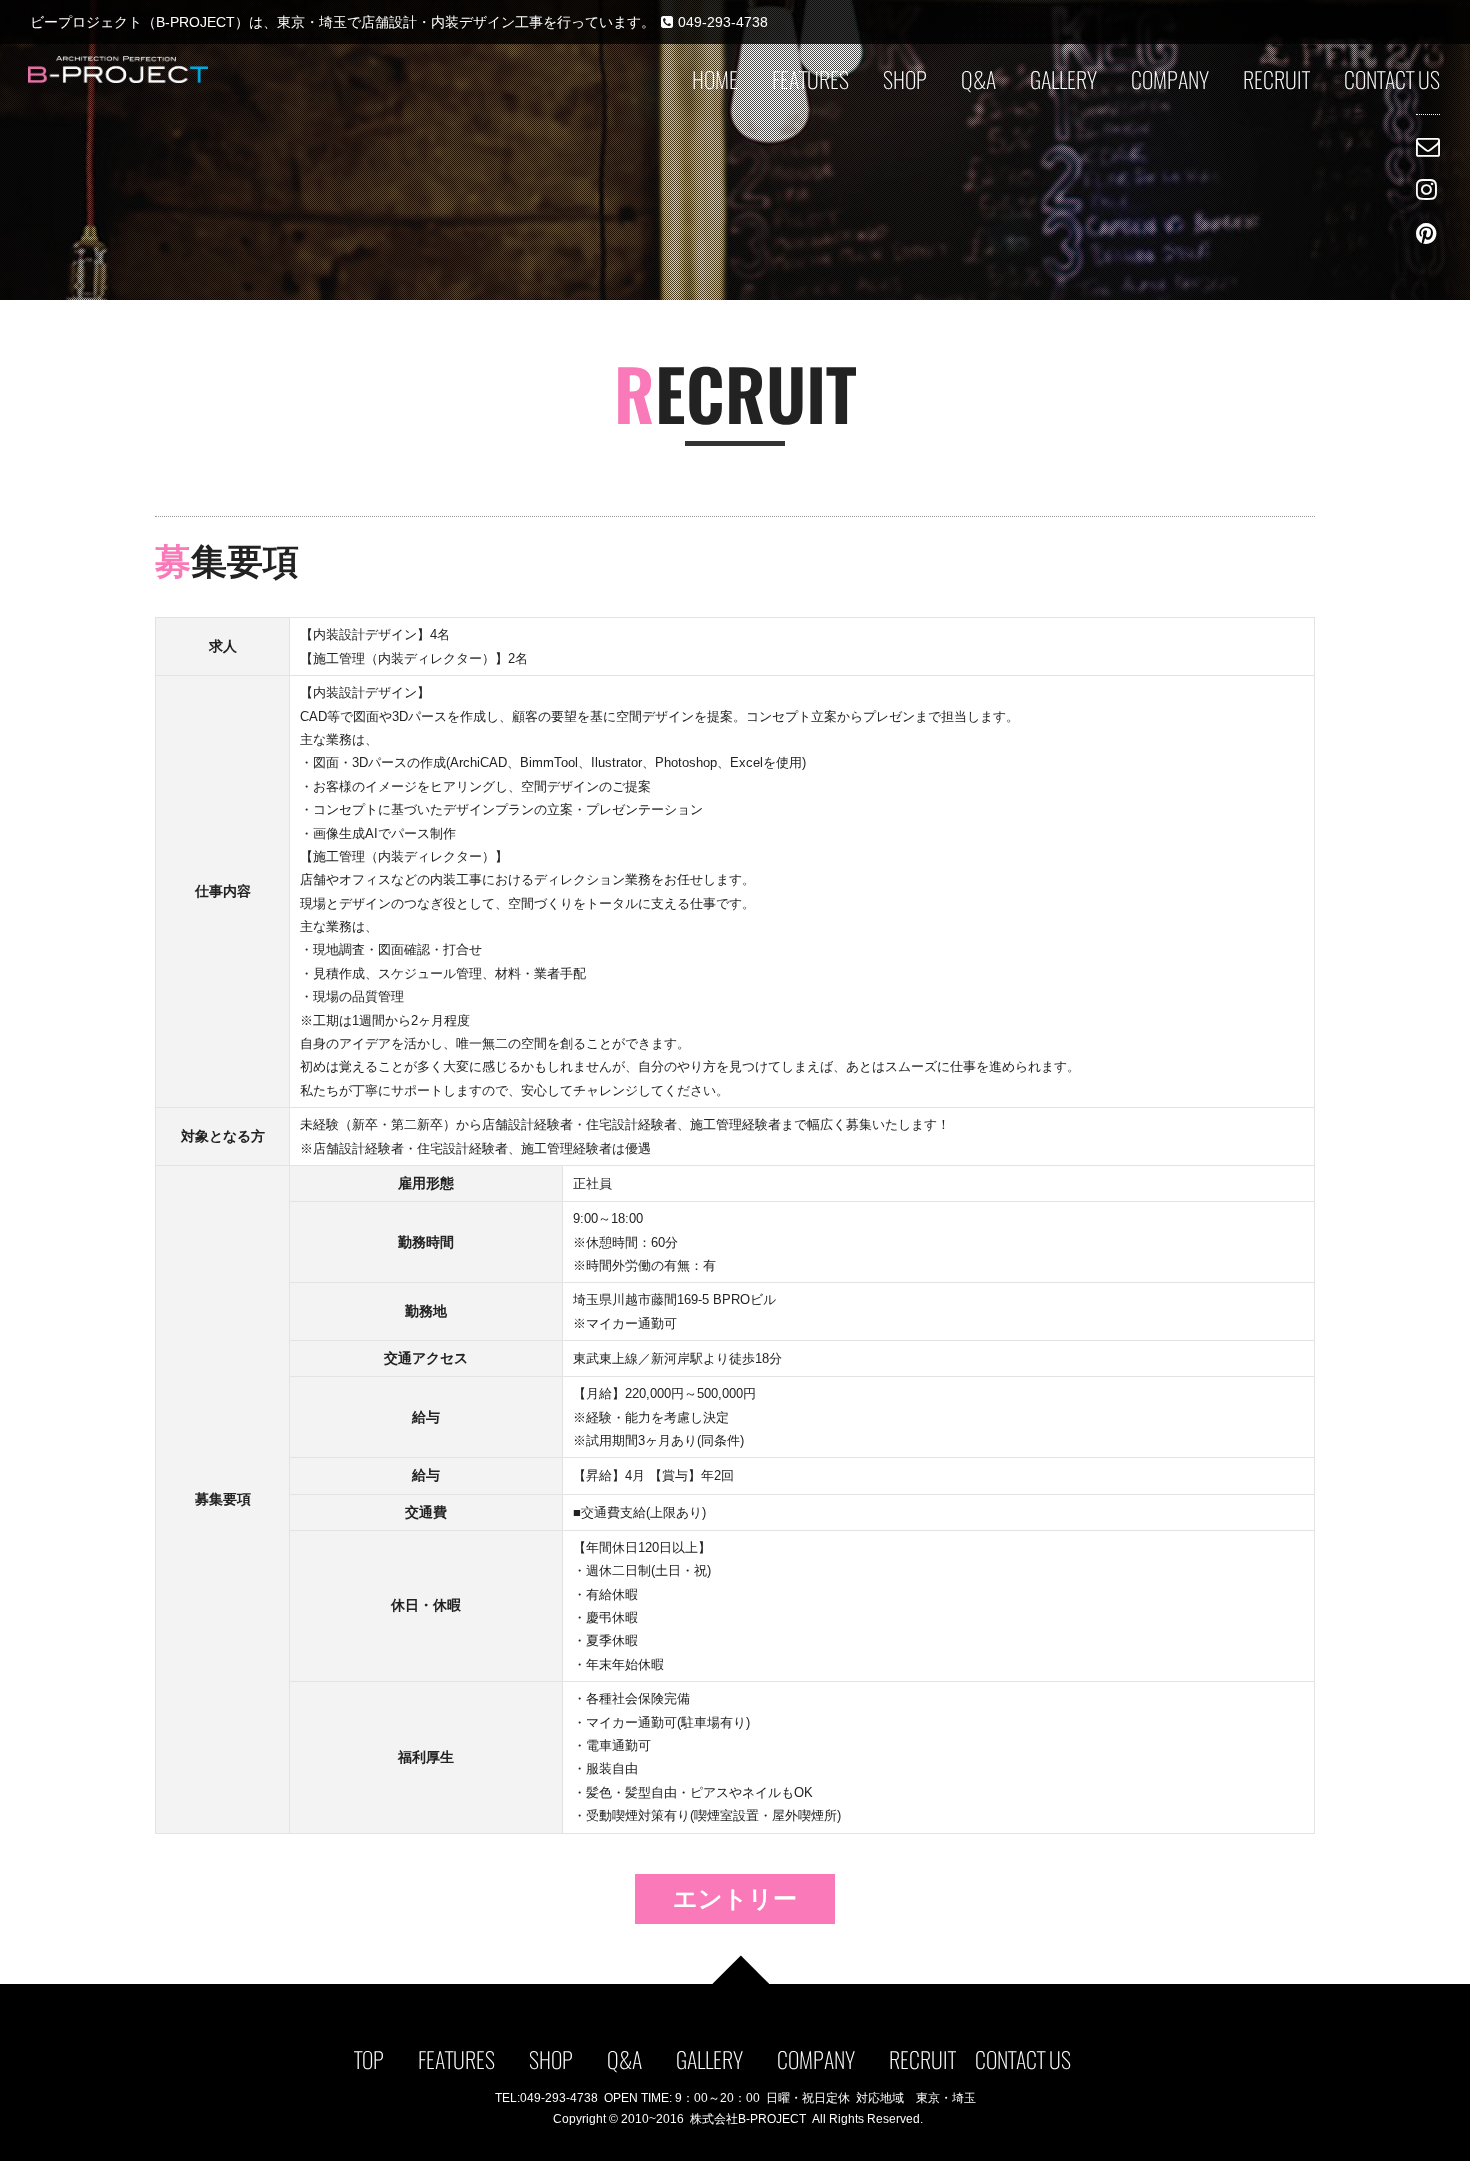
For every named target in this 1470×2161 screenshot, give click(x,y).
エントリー (735, 1898)
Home (715, 80)
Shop (905, 80)
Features (810, 80)
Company (1170, 80)
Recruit (1276, 80)
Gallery (1063, 80)
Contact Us (1392, 80)
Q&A (978, 80)
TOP (369, 2060)
